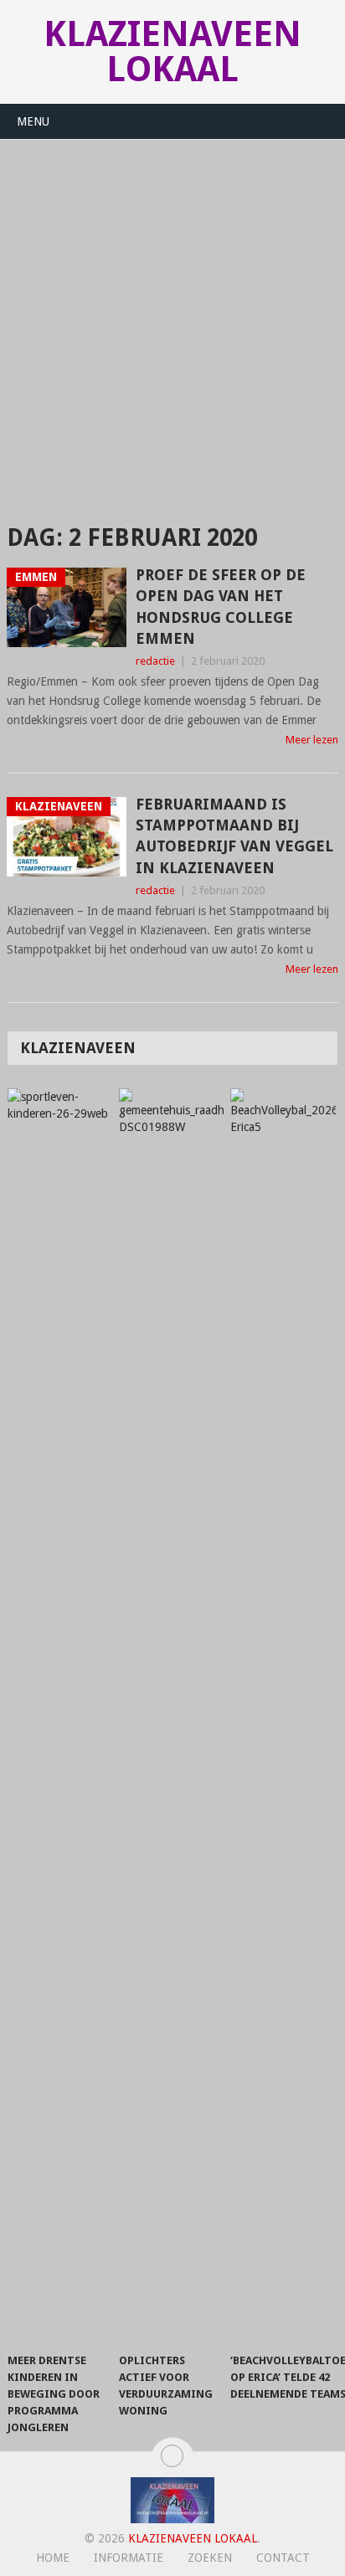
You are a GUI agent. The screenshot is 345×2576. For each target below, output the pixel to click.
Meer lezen (312, 740)
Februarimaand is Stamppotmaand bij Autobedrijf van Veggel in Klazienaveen (234, 836)
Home (53, 2558)
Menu (33, 121)
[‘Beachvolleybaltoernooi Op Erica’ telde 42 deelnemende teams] (283, 1716)
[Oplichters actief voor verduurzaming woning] (171, 1716)
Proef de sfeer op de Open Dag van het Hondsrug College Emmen (221, 607)
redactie (155, 661)
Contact (283, 2558)
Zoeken (210, 2558)
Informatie (129, 2558)
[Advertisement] (172, 321)
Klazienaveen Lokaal (172, 51)
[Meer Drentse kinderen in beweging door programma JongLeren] (60, 1716)
